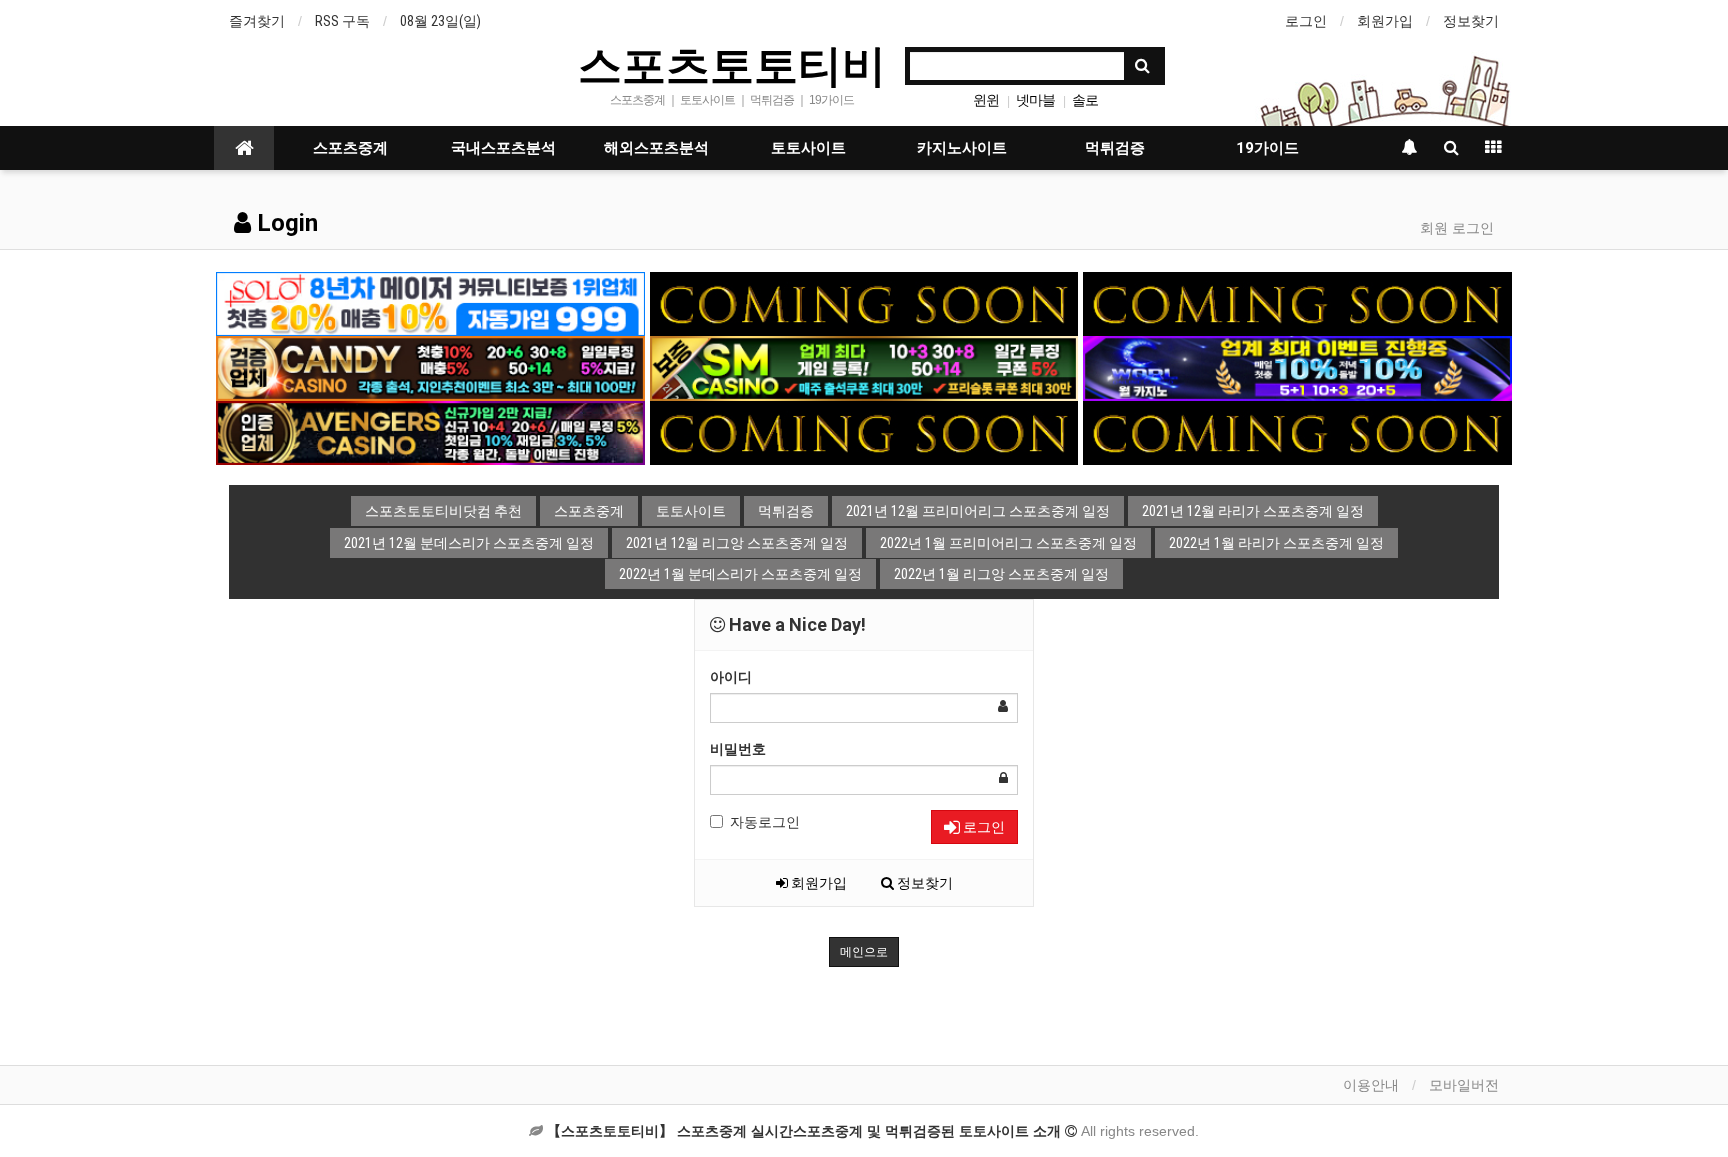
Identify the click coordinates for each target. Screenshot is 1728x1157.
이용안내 (1371, 1085)
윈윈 (986, 100)
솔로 (1085, 100)
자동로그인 (765, 822)
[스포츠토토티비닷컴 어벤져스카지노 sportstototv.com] (430, 432)
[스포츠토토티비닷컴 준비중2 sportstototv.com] (1297, 303)
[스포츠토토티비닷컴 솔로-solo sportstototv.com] (430, 303)
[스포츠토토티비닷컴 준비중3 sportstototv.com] (1297, 432)
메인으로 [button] (864, 952)
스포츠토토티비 (732, 64)
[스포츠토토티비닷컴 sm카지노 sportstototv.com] (864, 367)
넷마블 (1035, 100)
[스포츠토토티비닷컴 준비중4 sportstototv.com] (864, 432)
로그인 (1306, 21)
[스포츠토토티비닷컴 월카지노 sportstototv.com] (1297, 367)
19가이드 (1267, 148)
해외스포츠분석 (656, 148)
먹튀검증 (1115, 148)
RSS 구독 (342, 21)
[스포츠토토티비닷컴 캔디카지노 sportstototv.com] (430, 367)
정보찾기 (1471, 21)
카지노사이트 (962, 148)
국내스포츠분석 (503, 148)
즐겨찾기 (257, 21)
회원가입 (1385, 21)
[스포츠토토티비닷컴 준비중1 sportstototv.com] (864, 303)
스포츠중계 (350, 148)
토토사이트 (808, 148)
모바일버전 (1464, 1085)
